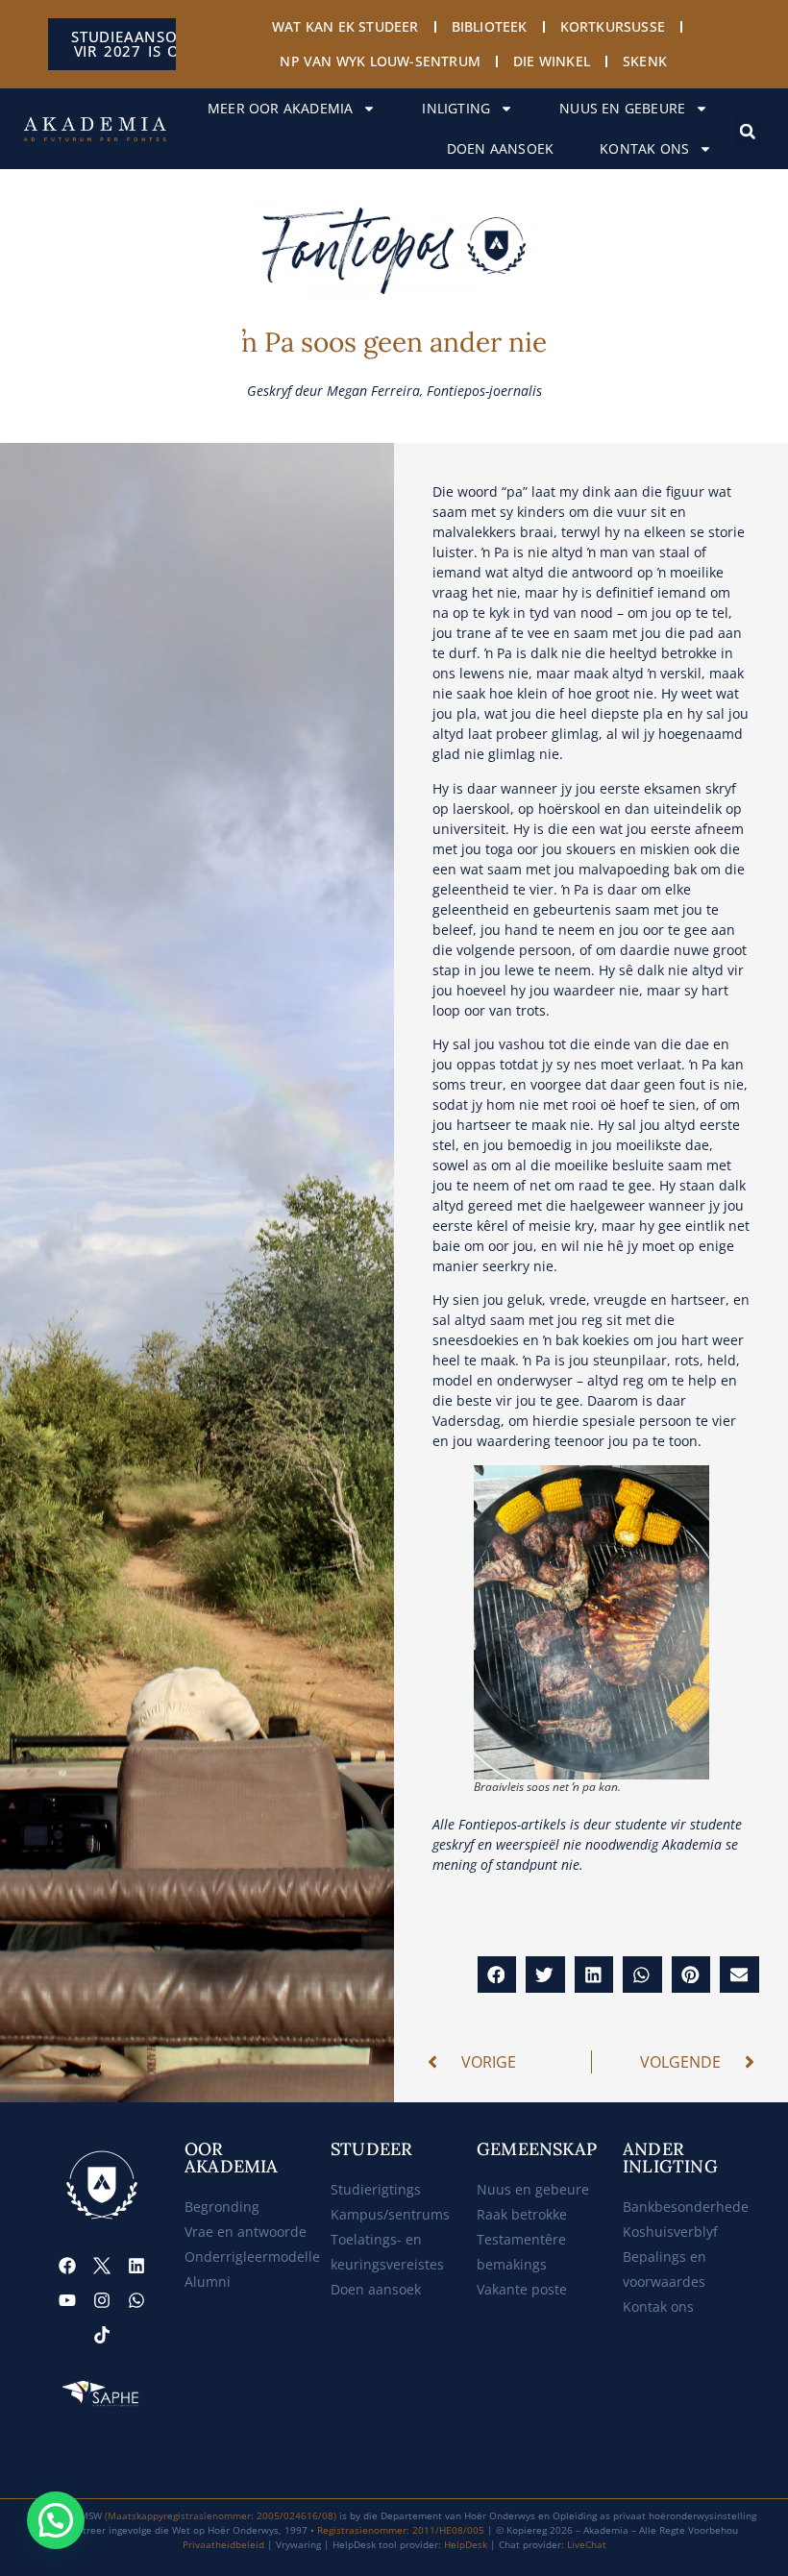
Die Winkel (552, 61)
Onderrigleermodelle (252, 2257)
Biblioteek (490, 26)
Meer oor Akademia (280, 108)
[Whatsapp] (136, 2300)
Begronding (222, 2207)
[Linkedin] (136, 2266)
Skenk (645, 61)
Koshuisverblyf (670, 2232)
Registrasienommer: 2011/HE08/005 (401, 2530)
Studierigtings (376, 2189)
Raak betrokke (522, 2214)
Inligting (456, 108)
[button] (748, 132)
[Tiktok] (102, 2335)
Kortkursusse (613, 26)
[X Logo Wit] (102, 2266)
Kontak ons (644, 148)
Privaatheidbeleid (223, 2544)
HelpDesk (466, 2544)
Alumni (208, 2282)
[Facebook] (67, 2266)
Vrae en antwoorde (246, 2232)
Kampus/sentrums (390, 2214)
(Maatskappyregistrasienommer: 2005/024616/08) (221, 2515)
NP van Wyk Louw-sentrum (380, 61)
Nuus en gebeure (622, 108)
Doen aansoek (500, 148)
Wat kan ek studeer (345, 26)
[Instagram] (102, 2300)
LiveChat (587, 2544)
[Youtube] (67, 2300)
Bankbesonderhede (686, 2207)
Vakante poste (522, 2289)
